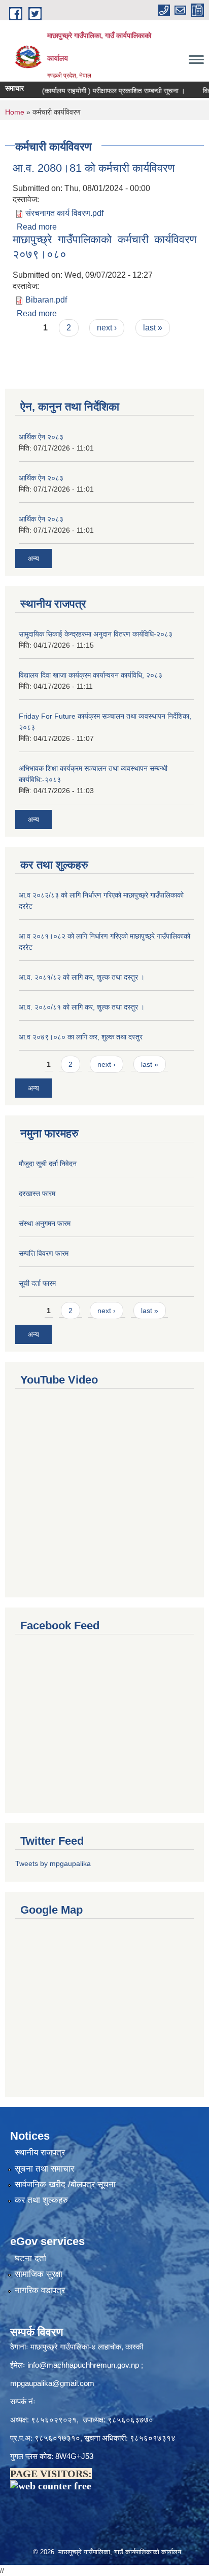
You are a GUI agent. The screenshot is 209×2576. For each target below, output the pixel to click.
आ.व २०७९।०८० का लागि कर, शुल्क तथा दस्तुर (81, 1037)
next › (107, 328)
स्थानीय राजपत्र (40, 2153)
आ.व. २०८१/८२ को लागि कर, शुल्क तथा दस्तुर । (82, 977)
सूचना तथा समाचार (44, 2169)
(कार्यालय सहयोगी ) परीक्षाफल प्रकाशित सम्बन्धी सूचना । (100, 91)
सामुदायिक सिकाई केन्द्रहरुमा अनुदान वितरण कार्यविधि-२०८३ (96, 634)
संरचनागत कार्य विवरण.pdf (64, 213)
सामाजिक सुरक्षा (39, 2274)
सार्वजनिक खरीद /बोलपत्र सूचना (65, 2185)
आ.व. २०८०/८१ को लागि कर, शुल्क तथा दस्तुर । (82, 1007)
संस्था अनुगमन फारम (45, 1223)
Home (15, 112)
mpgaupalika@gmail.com (52, 2383)
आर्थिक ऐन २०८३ (41, 437)
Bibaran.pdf (46, 300)
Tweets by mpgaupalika (53, 1863)
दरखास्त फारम (37, 1193)
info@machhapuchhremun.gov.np (83, 2365)
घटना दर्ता (30, 2258)
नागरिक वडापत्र (40, 2290)
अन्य (33, 558)
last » (153, 328)
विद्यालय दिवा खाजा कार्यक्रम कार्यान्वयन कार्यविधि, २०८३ (91, 675)
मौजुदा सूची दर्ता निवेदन (48, 1164)
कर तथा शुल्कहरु (41, 2200)
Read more (37, 227)
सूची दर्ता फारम (37, 1283)
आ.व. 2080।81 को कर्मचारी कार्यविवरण (94, 168)
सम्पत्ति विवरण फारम (44, 1253)
